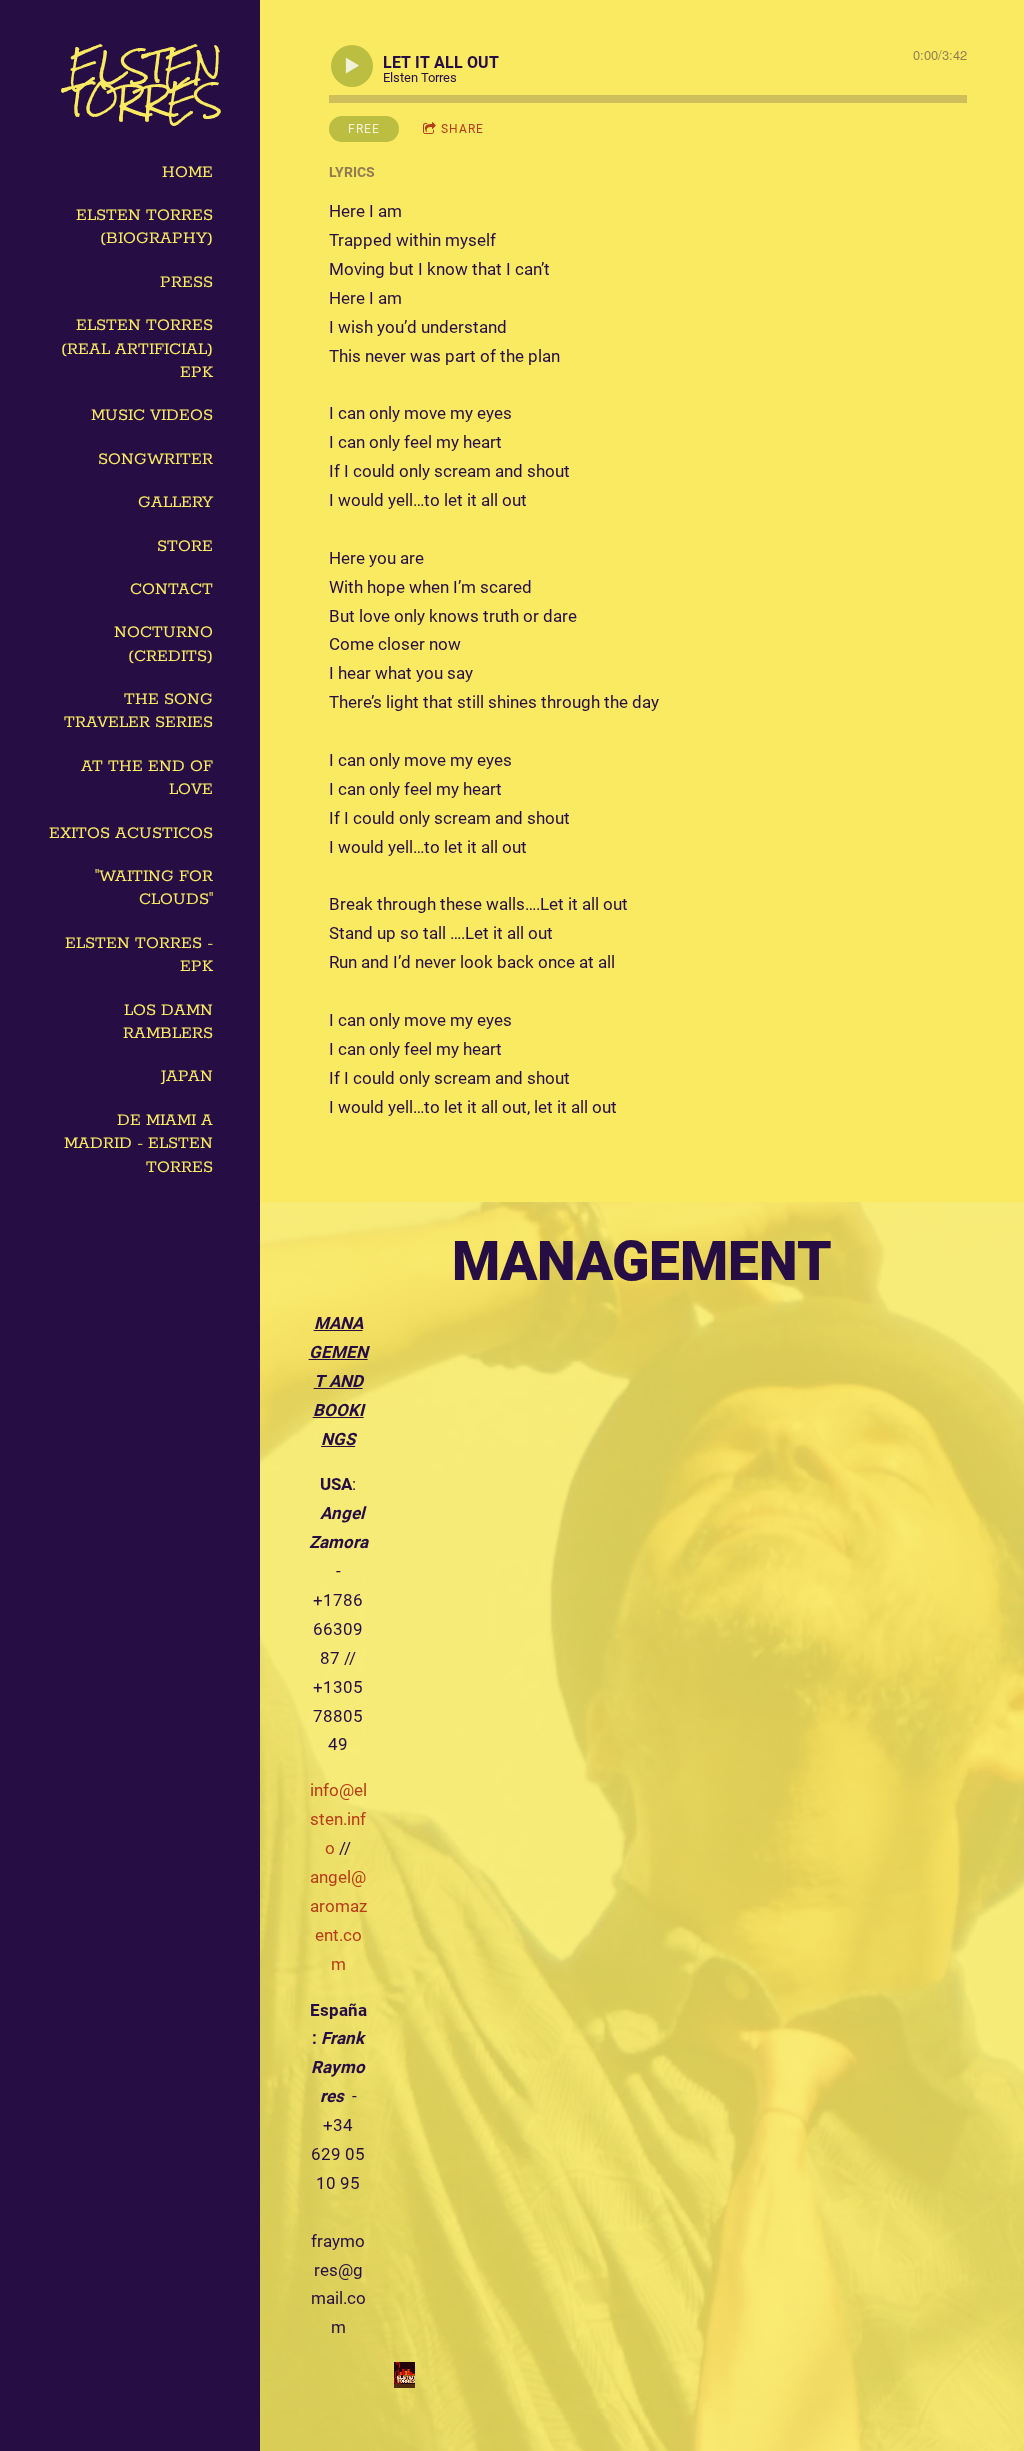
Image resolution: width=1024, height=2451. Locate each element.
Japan (187, 1076)
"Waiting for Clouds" (154, 888)
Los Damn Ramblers (168, 1022)
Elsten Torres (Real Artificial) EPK (137, 349)
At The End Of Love (147, 778)
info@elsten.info (338, 1819)
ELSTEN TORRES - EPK (139, 955)
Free (364, 129)
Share (462, 129)
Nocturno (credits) (163, 644)
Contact (171, 589)
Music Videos (152, 415)
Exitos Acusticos (131, 833)
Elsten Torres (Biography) (144, 227)
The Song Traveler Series (138, 711)
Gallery (175, 502)
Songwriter (155, 459)
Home (187, 172)
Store (185, 546)
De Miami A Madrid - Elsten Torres (138, 1144)
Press (186, 282)
